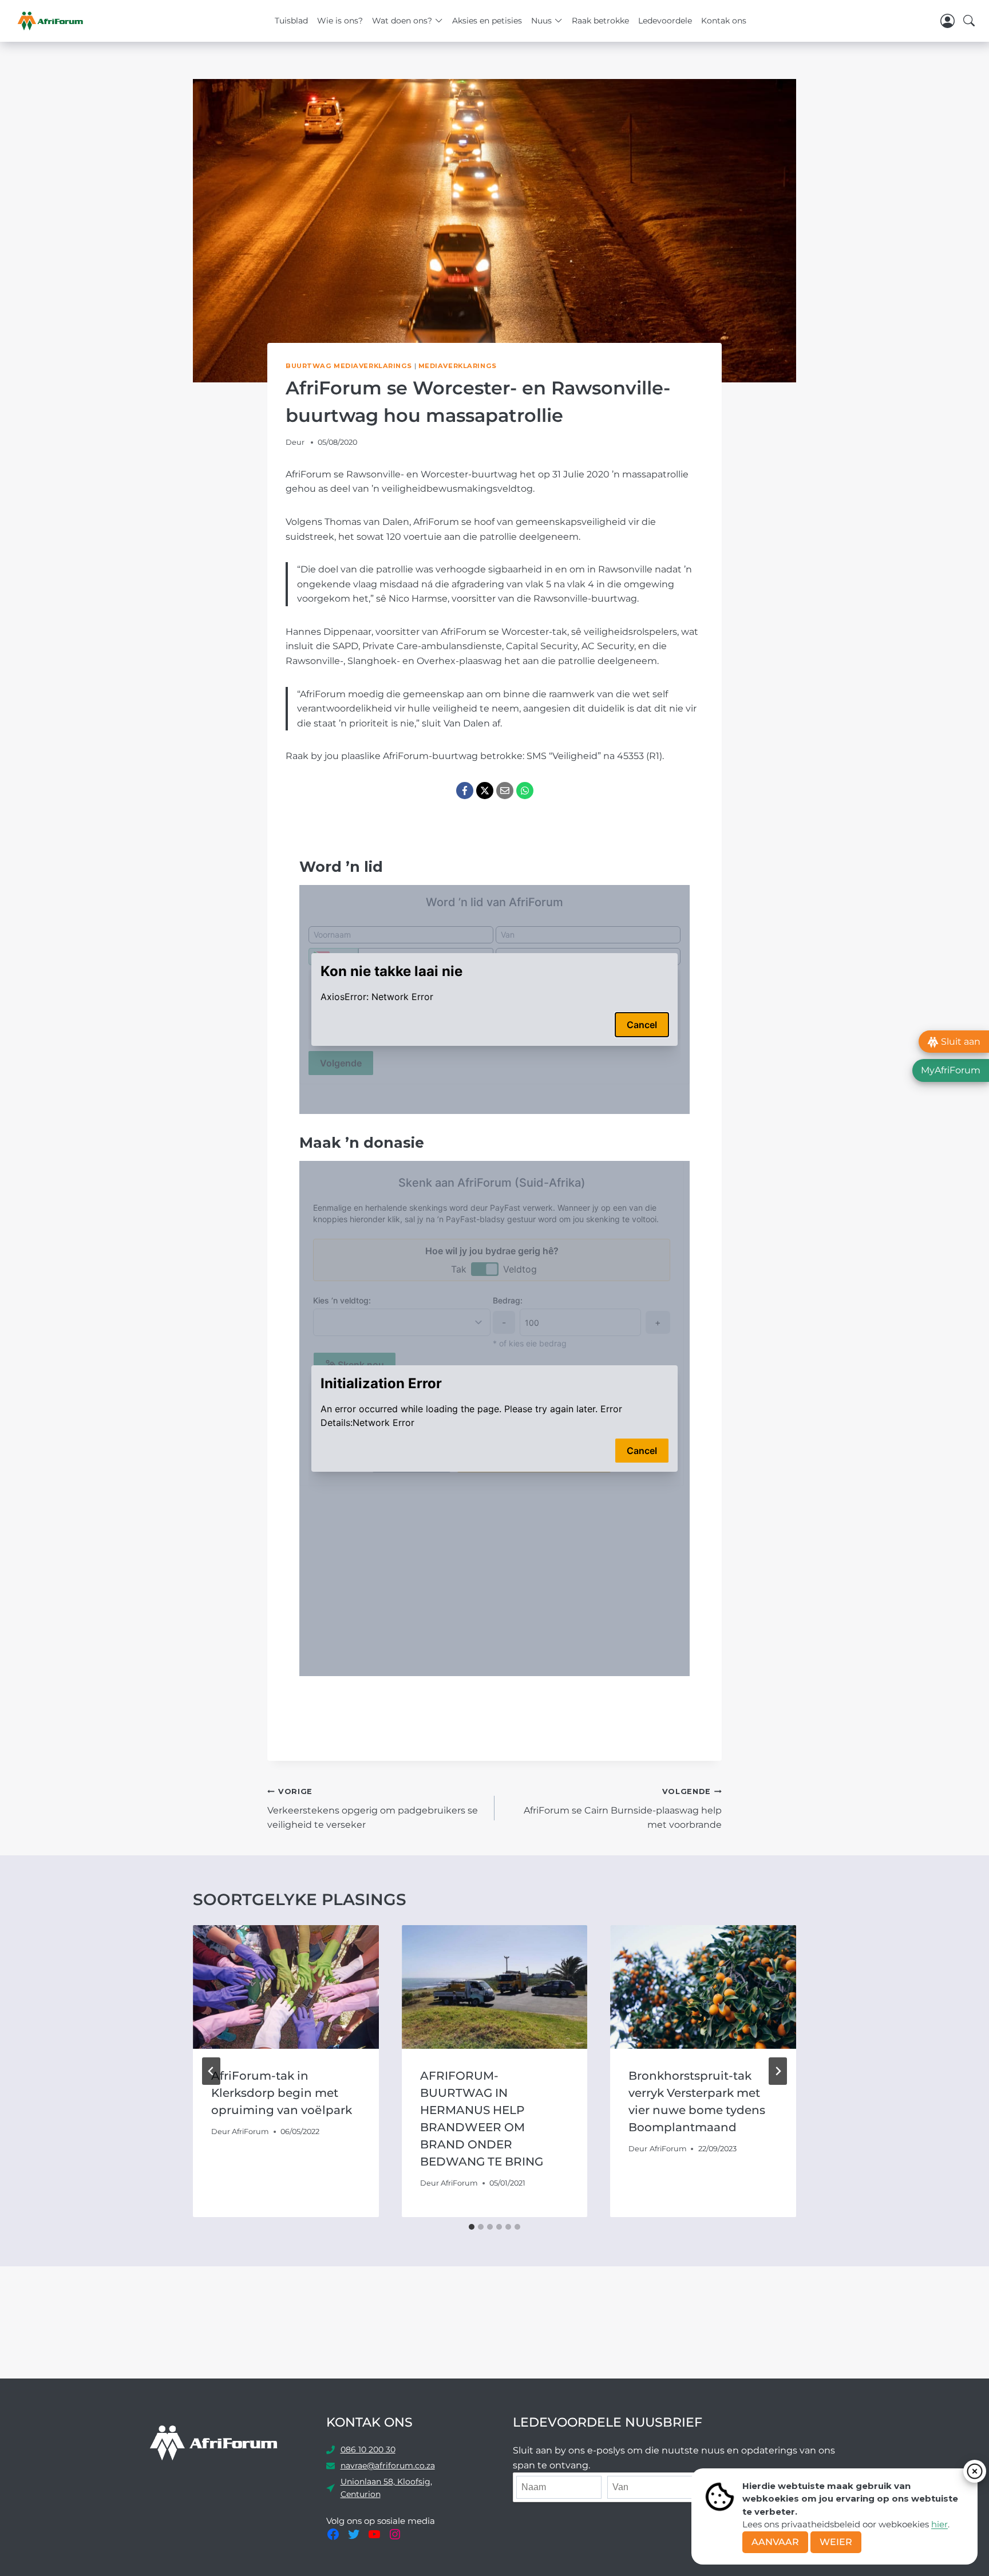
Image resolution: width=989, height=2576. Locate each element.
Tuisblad (291, 21)
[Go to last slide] (211, 2071)
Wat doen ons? (402, 21)
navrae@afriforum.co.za (388, 2466)
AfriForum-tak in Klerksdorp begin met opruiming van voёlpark (282, 2093)
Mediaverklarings (458, 366)
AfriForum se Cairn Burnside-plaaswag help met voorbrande (623, 1809)
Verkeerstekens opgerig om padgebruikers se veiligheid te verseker (373, 1809)
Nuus (541, 21)
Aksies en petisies (487, 21)
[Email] (505, 791)
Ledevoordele (665, 21)
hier (939, 2524)
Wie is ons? (340, 21)
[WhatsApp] (525, 791)
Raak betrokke (600, 21)
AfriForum (250, 2131)
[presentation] (286, 1987)
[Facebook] (465, 791)
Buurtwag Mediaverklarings (349, 366)
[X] (485, 791)
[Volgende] (778, 2071)
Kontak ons (724, 21)
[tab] (472, 2227)
